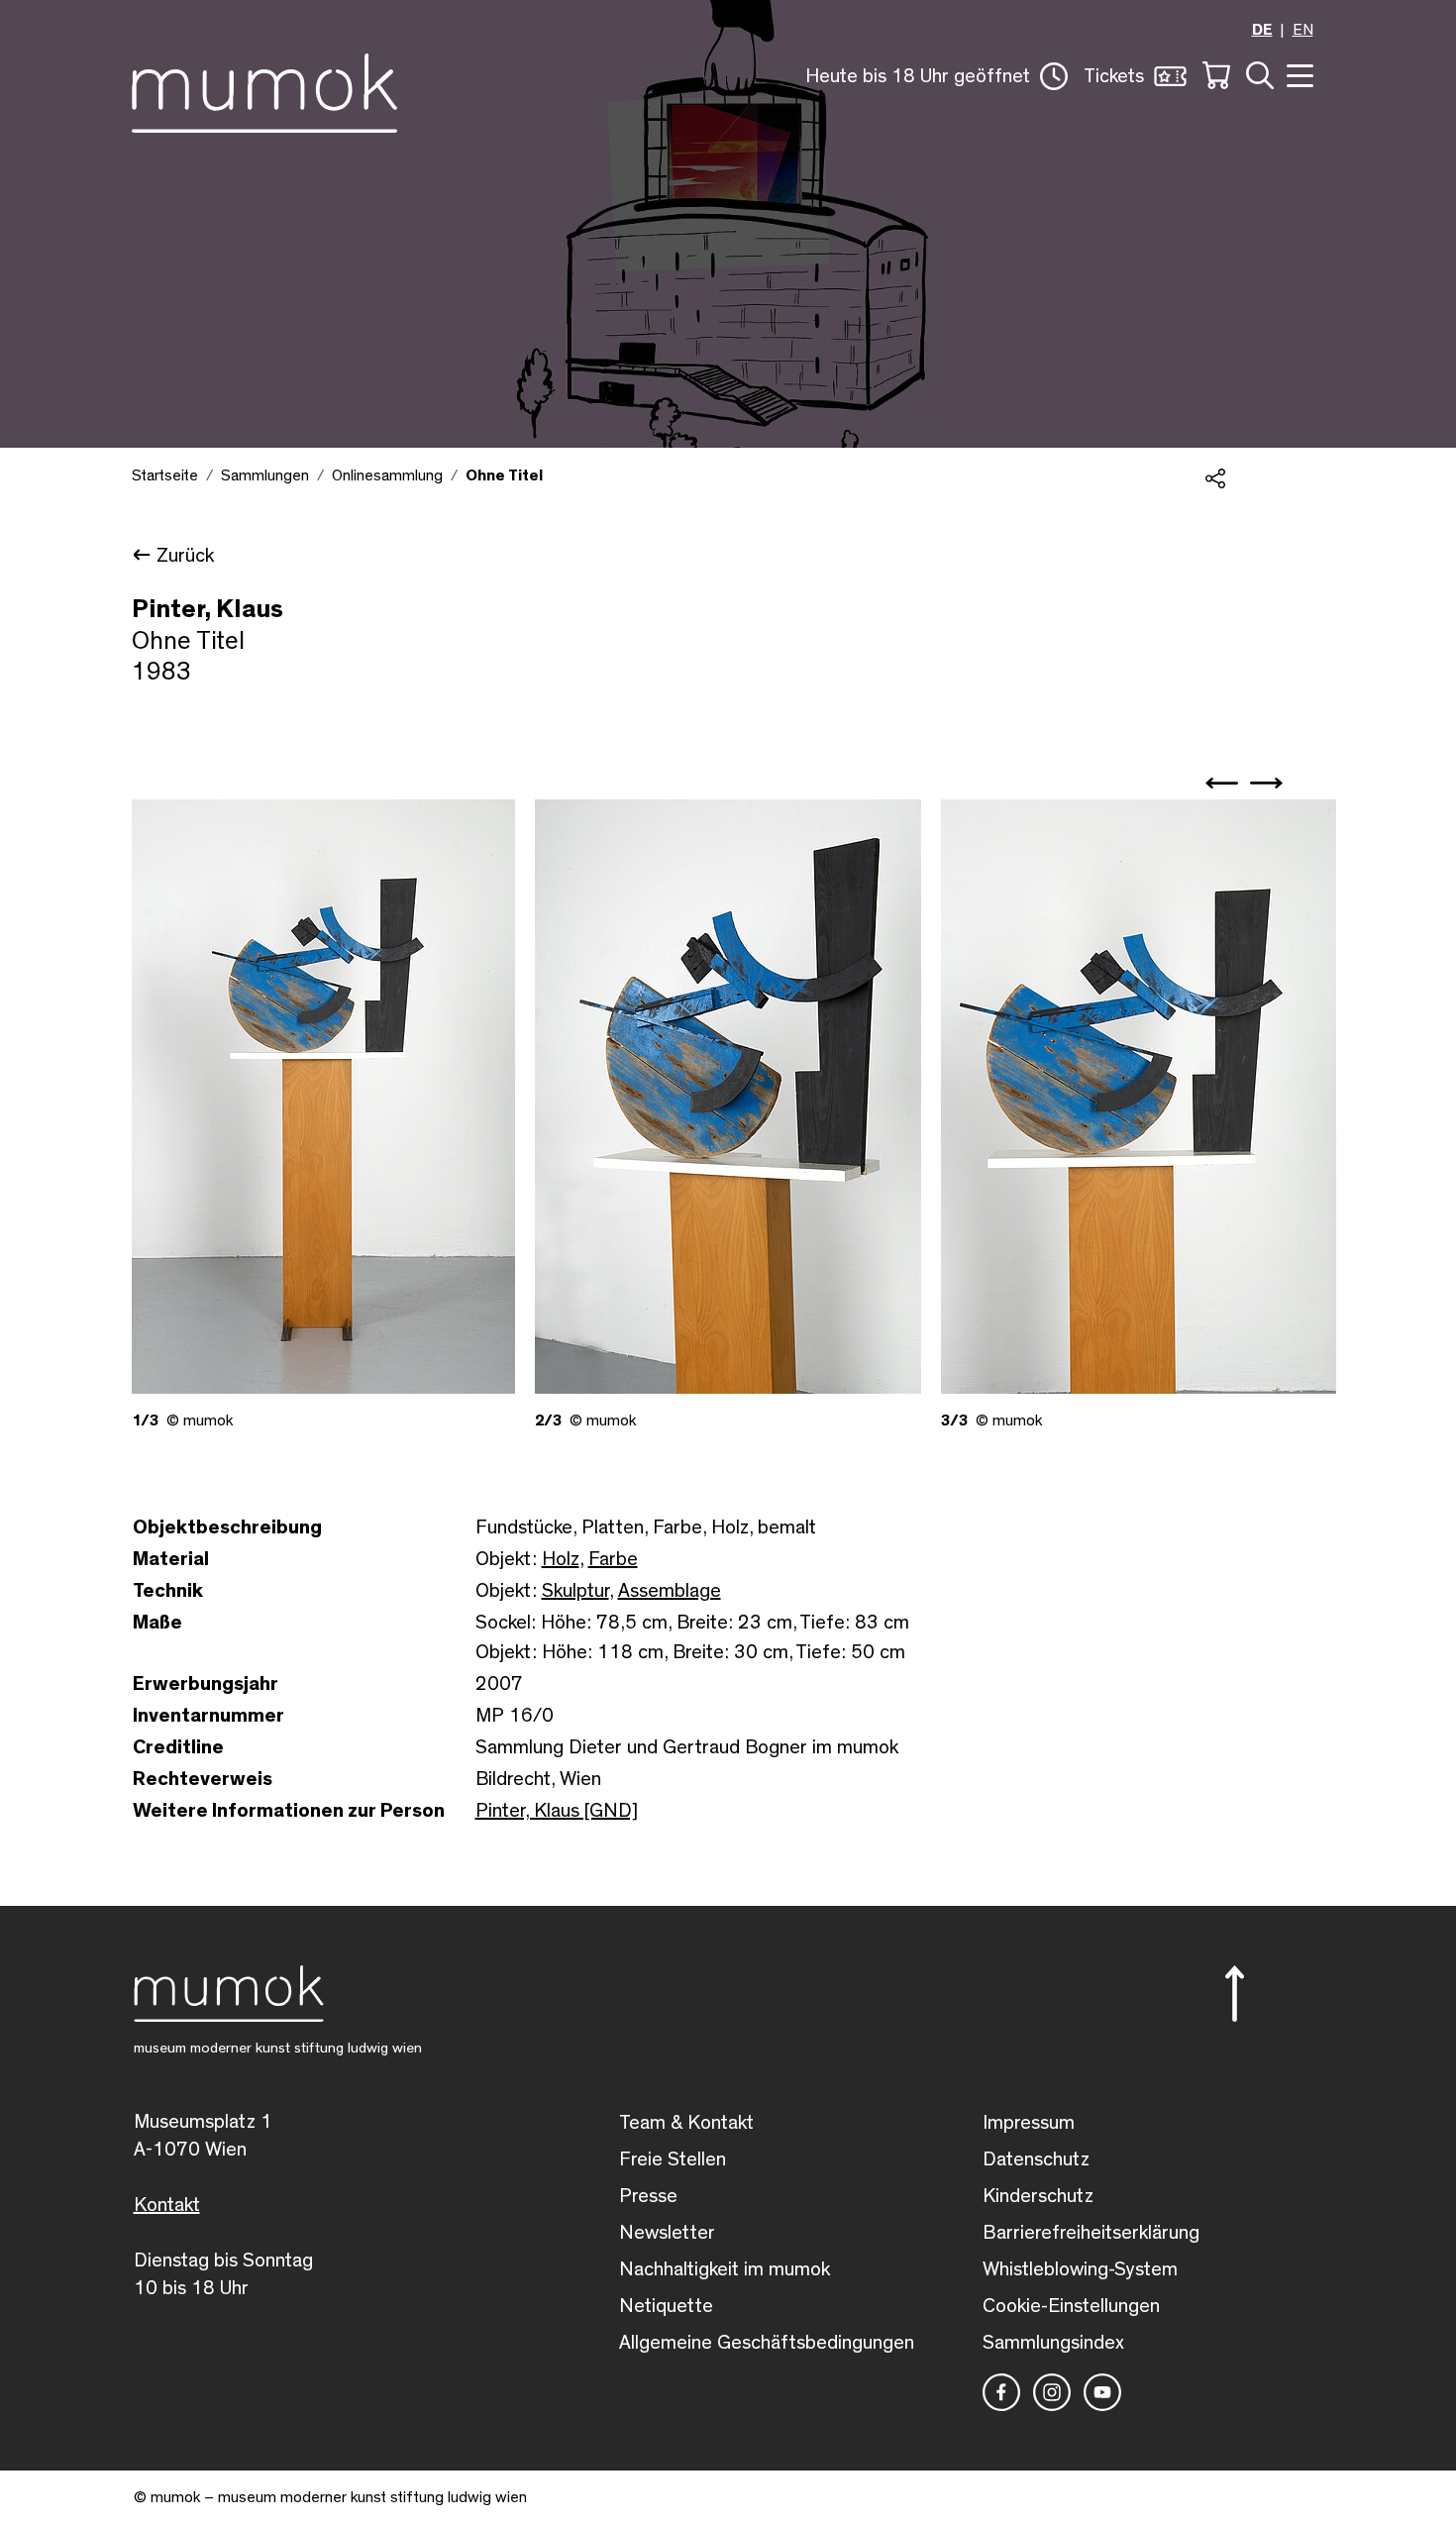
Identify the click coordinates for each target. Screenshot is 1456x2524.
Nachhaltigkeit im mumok (725, 2269)
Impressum (1029, 2123)
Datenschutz (1036, 2159)
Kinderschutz (1038, 2196)
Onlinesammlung (387, 475)
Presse (648, 2196)
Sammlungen (265, 475)
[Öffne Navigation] (1298, 74)
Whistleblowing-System (1080, 2269)
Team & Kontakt (686, 2123)
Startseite (165, 475)
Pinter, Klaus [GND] (557, 1811)
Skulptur (575, 1591)
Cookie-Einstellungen (1071, 2306)
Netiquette (666, 2306)
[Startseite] (264, 89)
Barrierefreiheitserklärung (1091, 2233)
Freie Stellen (673, 2159)
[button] (936, 76)
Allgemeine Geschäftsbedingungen (767, 2343)
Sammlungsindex (1053, 2343)
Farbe (613, 1559)
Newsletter (667, 2233)
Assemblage (670, 1591)
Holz (561, 1559)
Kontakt (167, 2205)
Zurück (185, 556)
